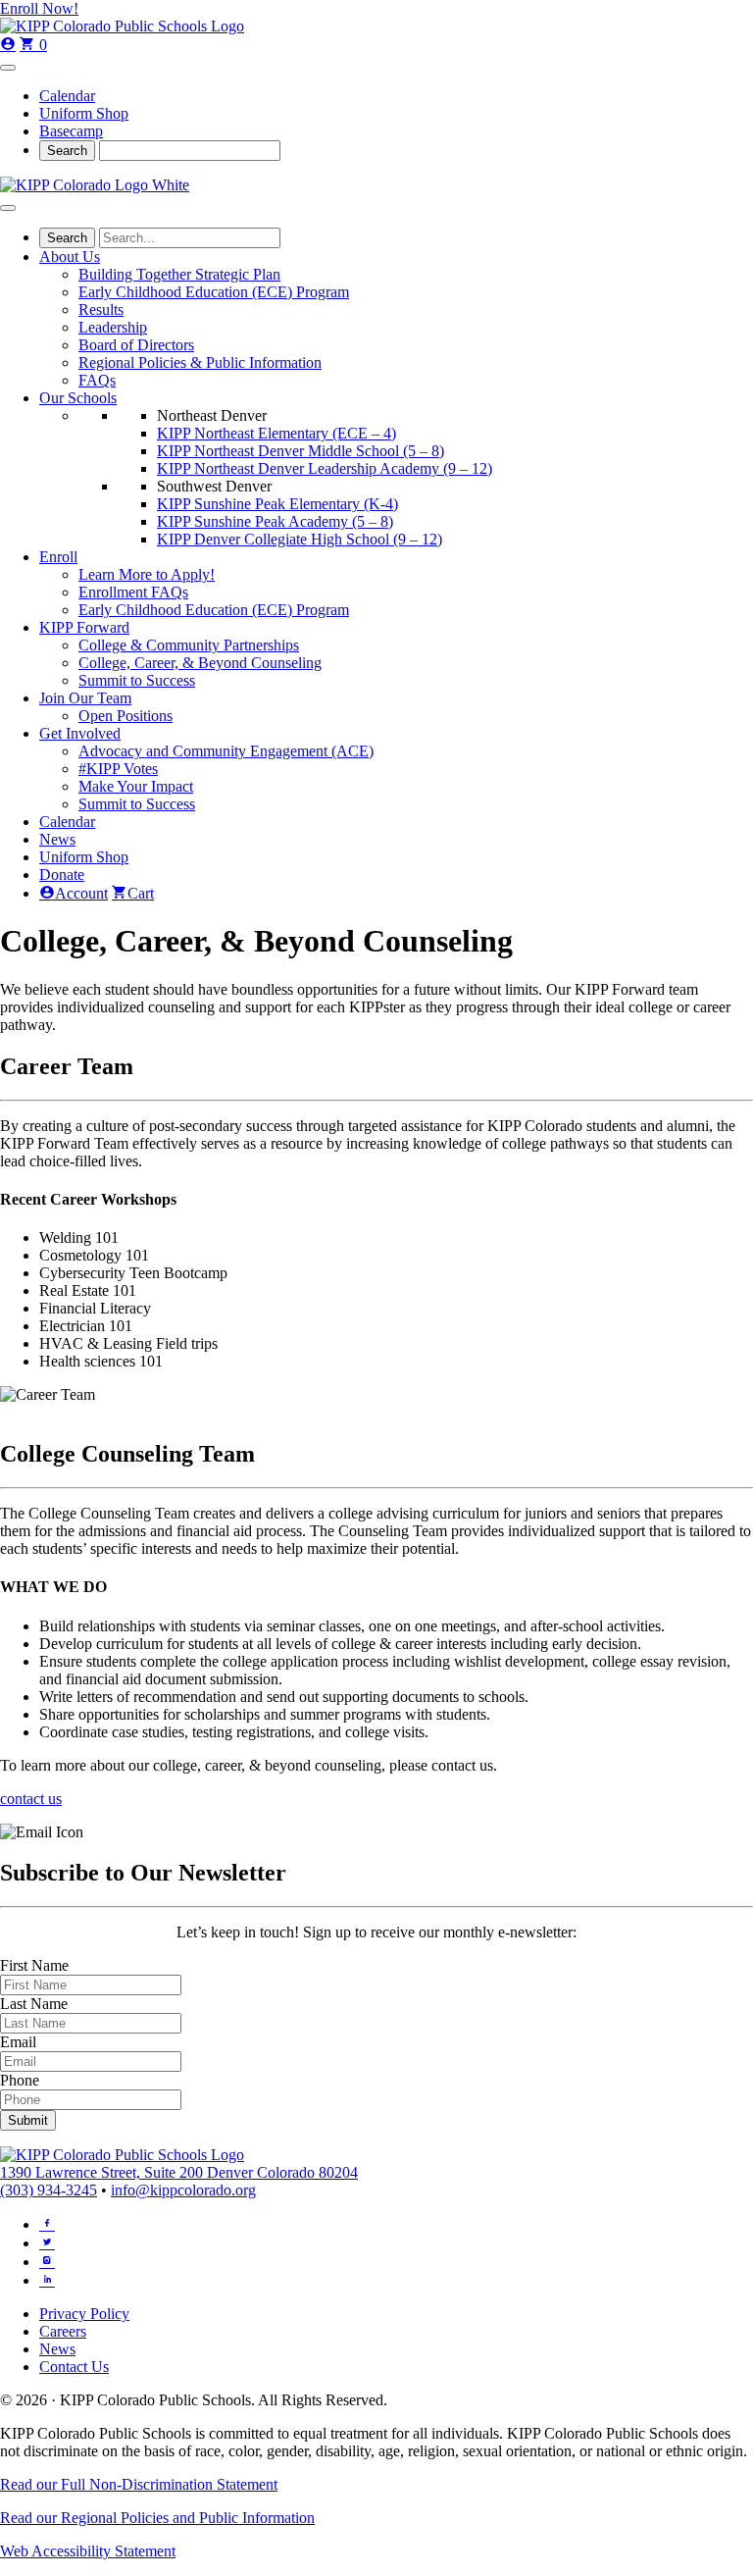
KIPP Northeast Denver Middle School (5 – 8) (301, 451)
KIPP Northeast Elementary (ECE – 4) (276, 433)
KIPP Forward (84, 627)
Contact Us (74, 2367)
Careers (63, 2331)
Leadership (113, 327)
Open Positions (125, 716)
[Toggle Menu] (8, 68)
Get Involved (80, 733)
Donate (62, 875)
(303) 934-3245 (49, 2190)
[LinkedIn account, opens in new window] (47, 2279)
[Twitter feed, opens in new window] (47, 2241)
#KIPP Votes (118, 769)
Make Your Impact (136, 786)
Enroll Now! (39, 8)
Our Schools (78, 398)
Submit (28, 2120)
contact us (31, 1799)
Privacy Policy (84, 2314)
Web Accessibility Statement (88, 2551)
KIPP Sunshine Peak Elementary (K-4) (277, 504)
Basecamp (71, 131)
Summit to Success (137, 680)
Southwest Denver (214, 486)
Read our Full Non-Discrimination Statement (139, 2484)
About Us (70, 257)
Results (101, 309)
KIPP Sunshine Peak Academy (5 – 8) (275, 521)
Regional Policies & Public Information (200, 362)
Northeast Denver (212, 415)
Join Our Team (85, 698)
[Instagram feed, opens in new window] (47, 2260)
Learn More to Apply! (147, 574)
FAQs (97, 380)
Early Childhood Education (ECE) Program (214, 292)
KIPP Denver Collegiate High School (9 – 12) (300, 539)
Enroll (58, 557)
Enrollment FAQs (133, 592)
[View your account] (8, 45)
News (57, 839)
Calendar (67, 96)
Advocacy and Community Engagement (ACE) (226, 751)
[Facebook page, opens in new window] (47, 2223)
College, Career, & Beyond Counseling (200, 663)
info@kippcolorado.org (183, 2190)
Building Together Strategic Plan (179, 274)
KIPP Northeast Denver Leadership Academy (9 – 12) (325, 468)
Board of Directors (136, 345)
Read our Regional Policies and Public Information (157, 2518)
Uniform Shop (84, 113)
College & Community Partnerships (189, 645)
